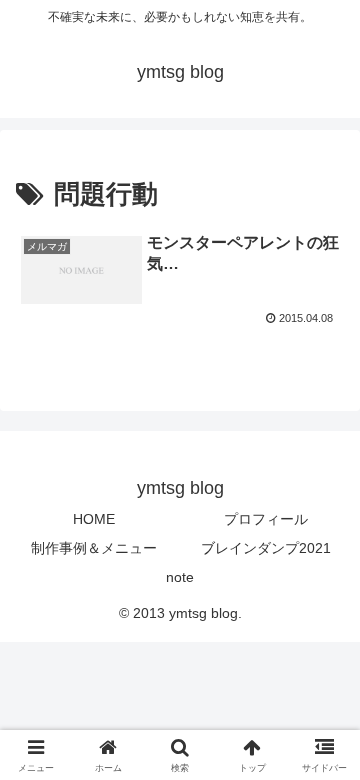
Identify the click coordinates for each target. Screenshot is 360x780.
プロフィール (266, 519)
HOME (94, 519)
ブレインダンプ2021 (266, 548)
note (180, 577)
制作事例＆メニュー (94, 548)
